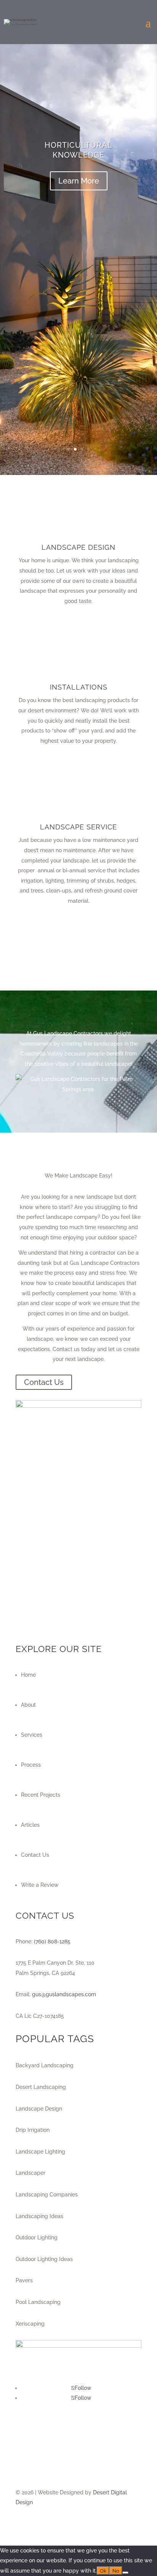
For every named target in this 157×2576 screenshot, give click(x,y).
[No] (125, 2573)
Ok (103, 2571)
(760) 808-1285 (52, 1941)
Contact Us (44, 1382)
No (116, 2571)
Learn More (79, 181)
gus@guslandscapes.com (64, 1994)
